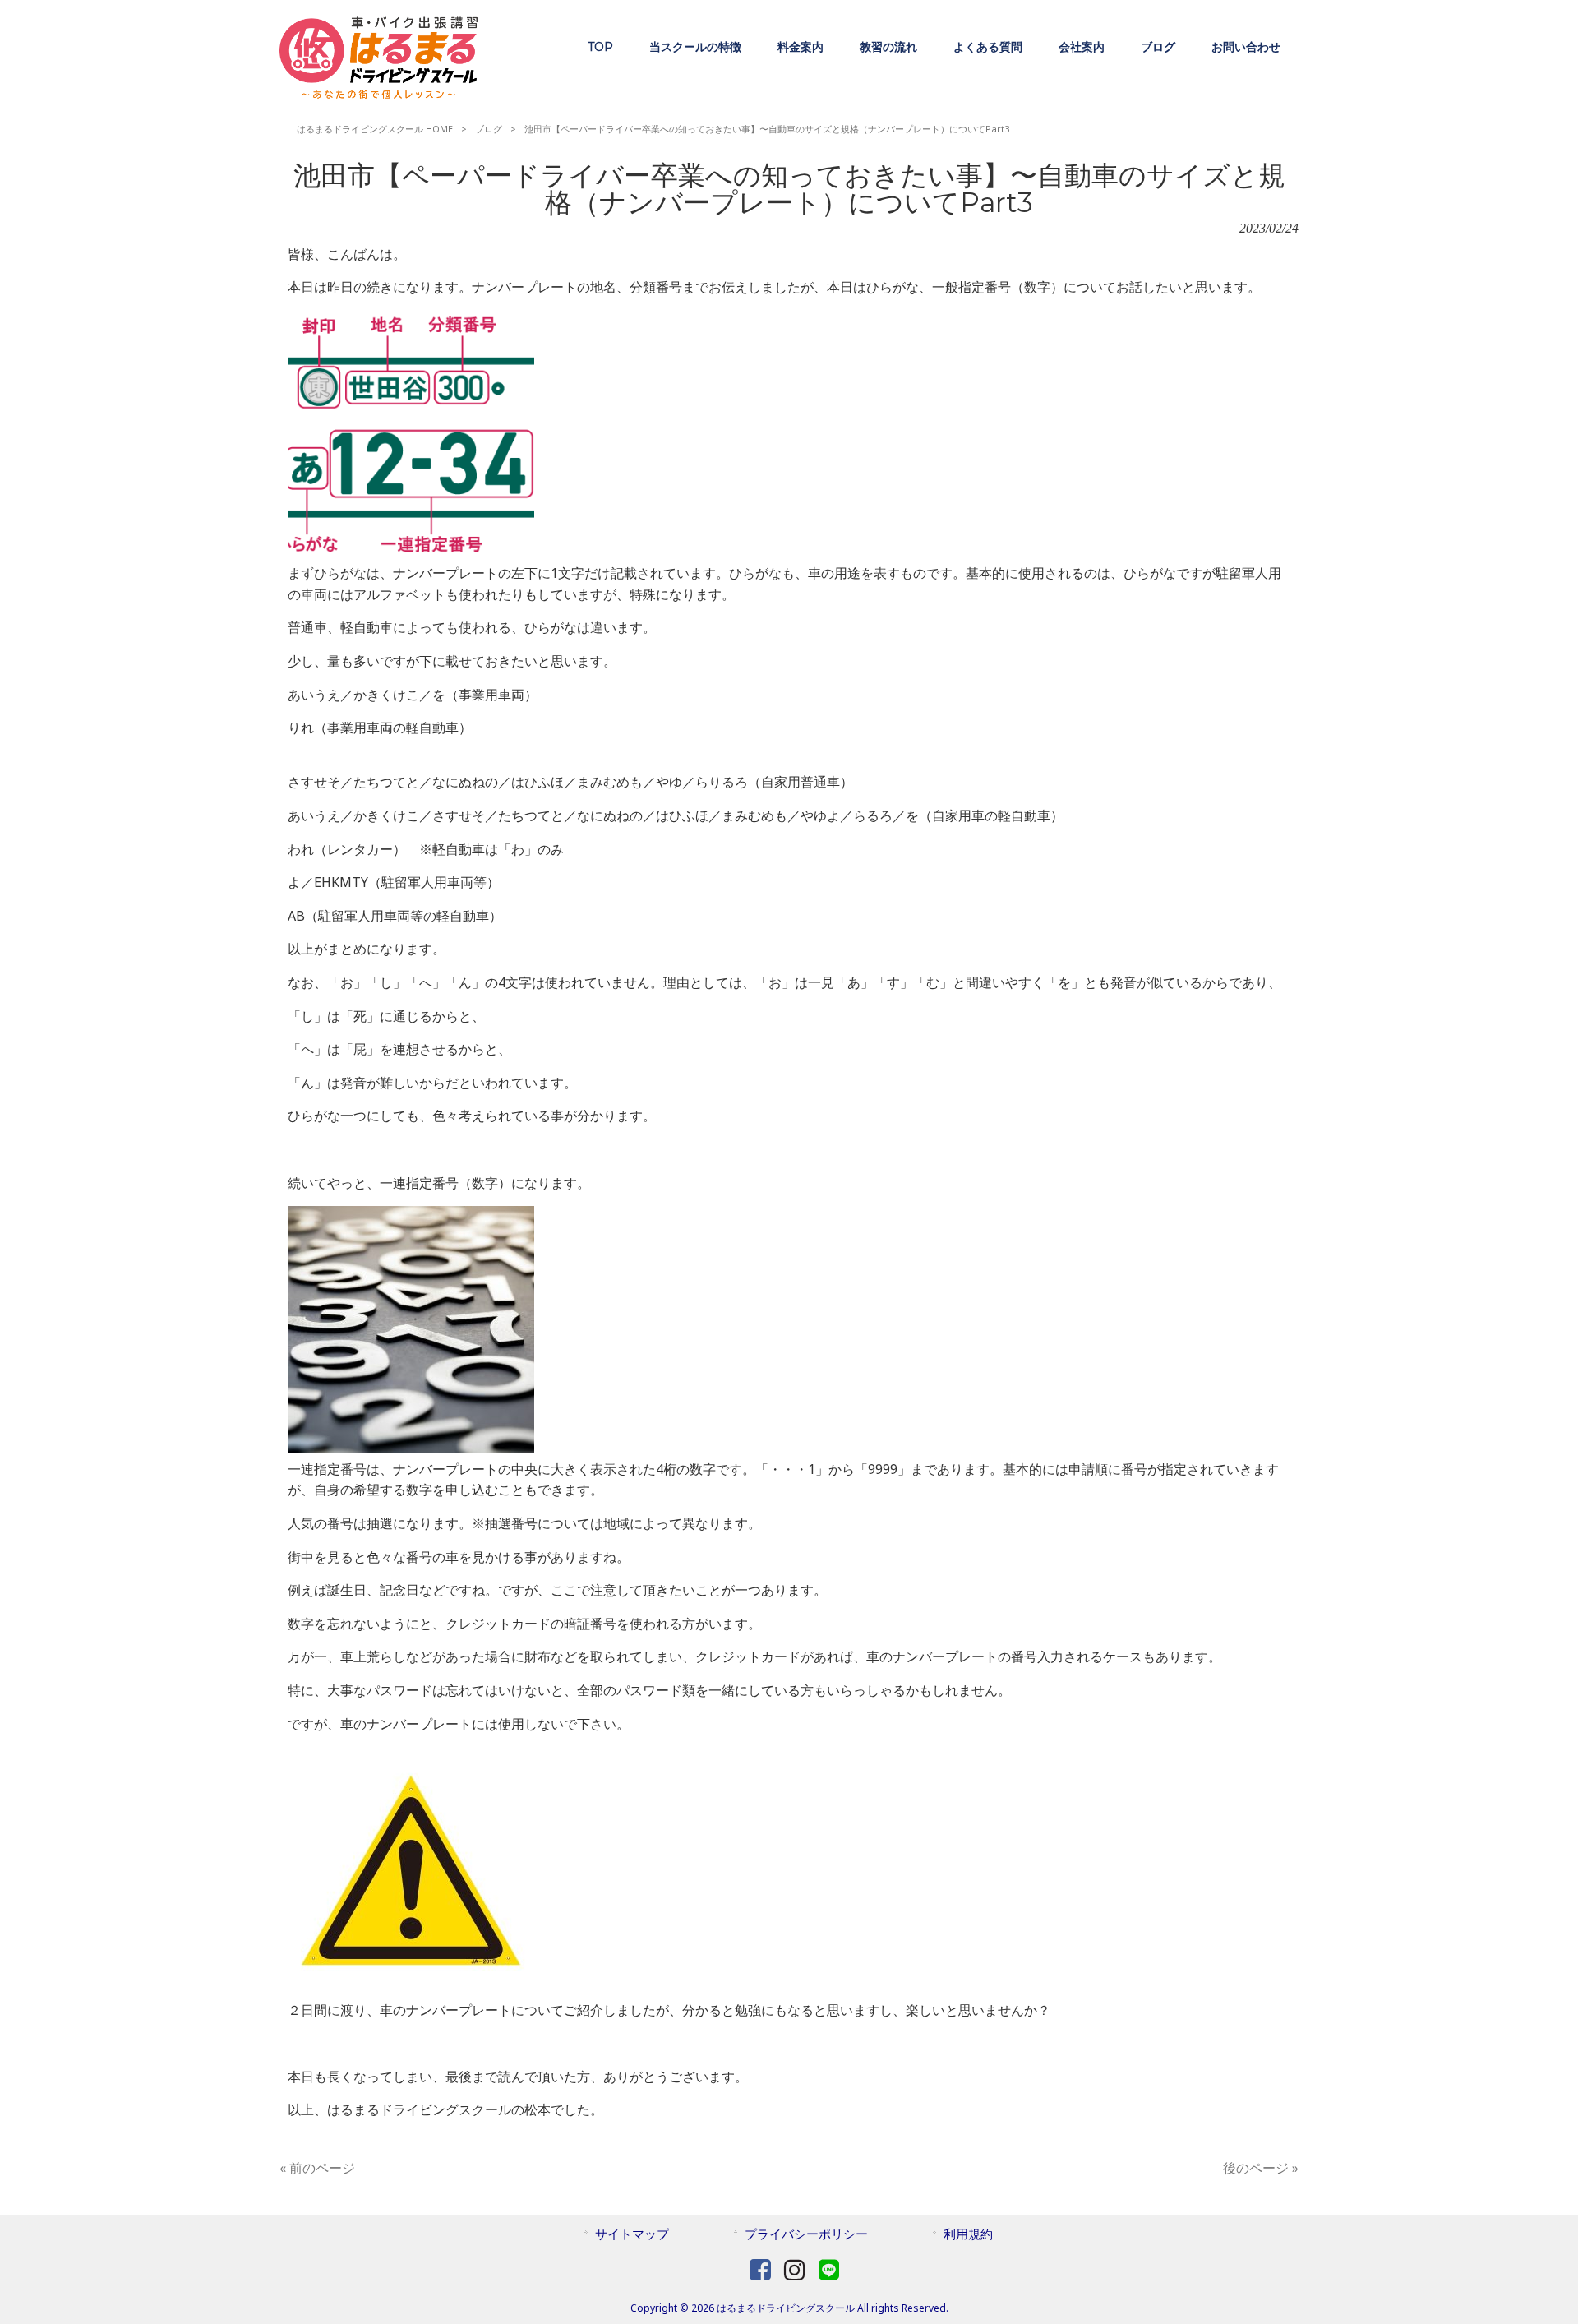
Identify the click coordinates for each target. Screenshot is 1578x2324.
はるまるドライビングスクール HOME (375, 129)
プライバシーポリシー (806, 2234)
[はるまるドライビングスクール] (378, 94)
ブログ (489, 129)
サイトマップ (632, 2234)
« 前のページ (317, 2168)
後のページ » (1261, 2168)
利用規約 (968, 2234)
